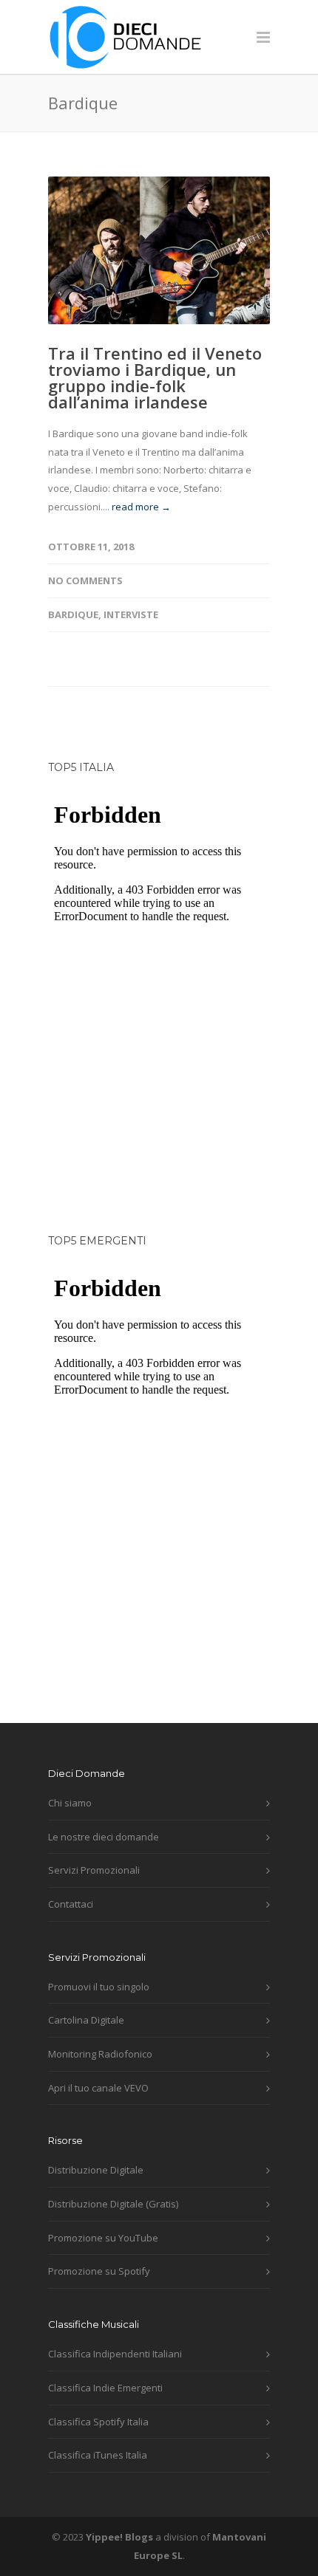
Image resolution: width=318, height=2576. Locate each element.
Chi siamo (70, 1803)
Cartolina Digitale (86, 2020)
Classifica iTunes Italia (98, 2455)
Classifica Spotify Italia (98, 2422)
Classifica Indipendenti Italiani (115, 2354)
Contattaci (71, 1904)
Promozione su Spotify (99, 2271)
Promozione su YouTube (103, 2238)
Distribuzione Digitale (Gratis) (113, 2204)
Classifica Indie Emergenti (105, 2388)
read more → (141, 507)
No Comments (85, 580)
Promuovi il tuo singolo (99, 1987)
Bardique (73, 614)
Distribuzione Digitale (96, 2170)
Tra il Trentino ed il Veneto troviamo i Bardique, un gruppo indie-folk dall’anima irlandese (155, 377)
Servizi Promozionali (94, 1870)
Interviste (131, 614)
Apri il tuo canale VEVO (98, 2088)
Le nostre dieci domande (104, 1837)
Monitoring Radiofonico (100, 2054)
